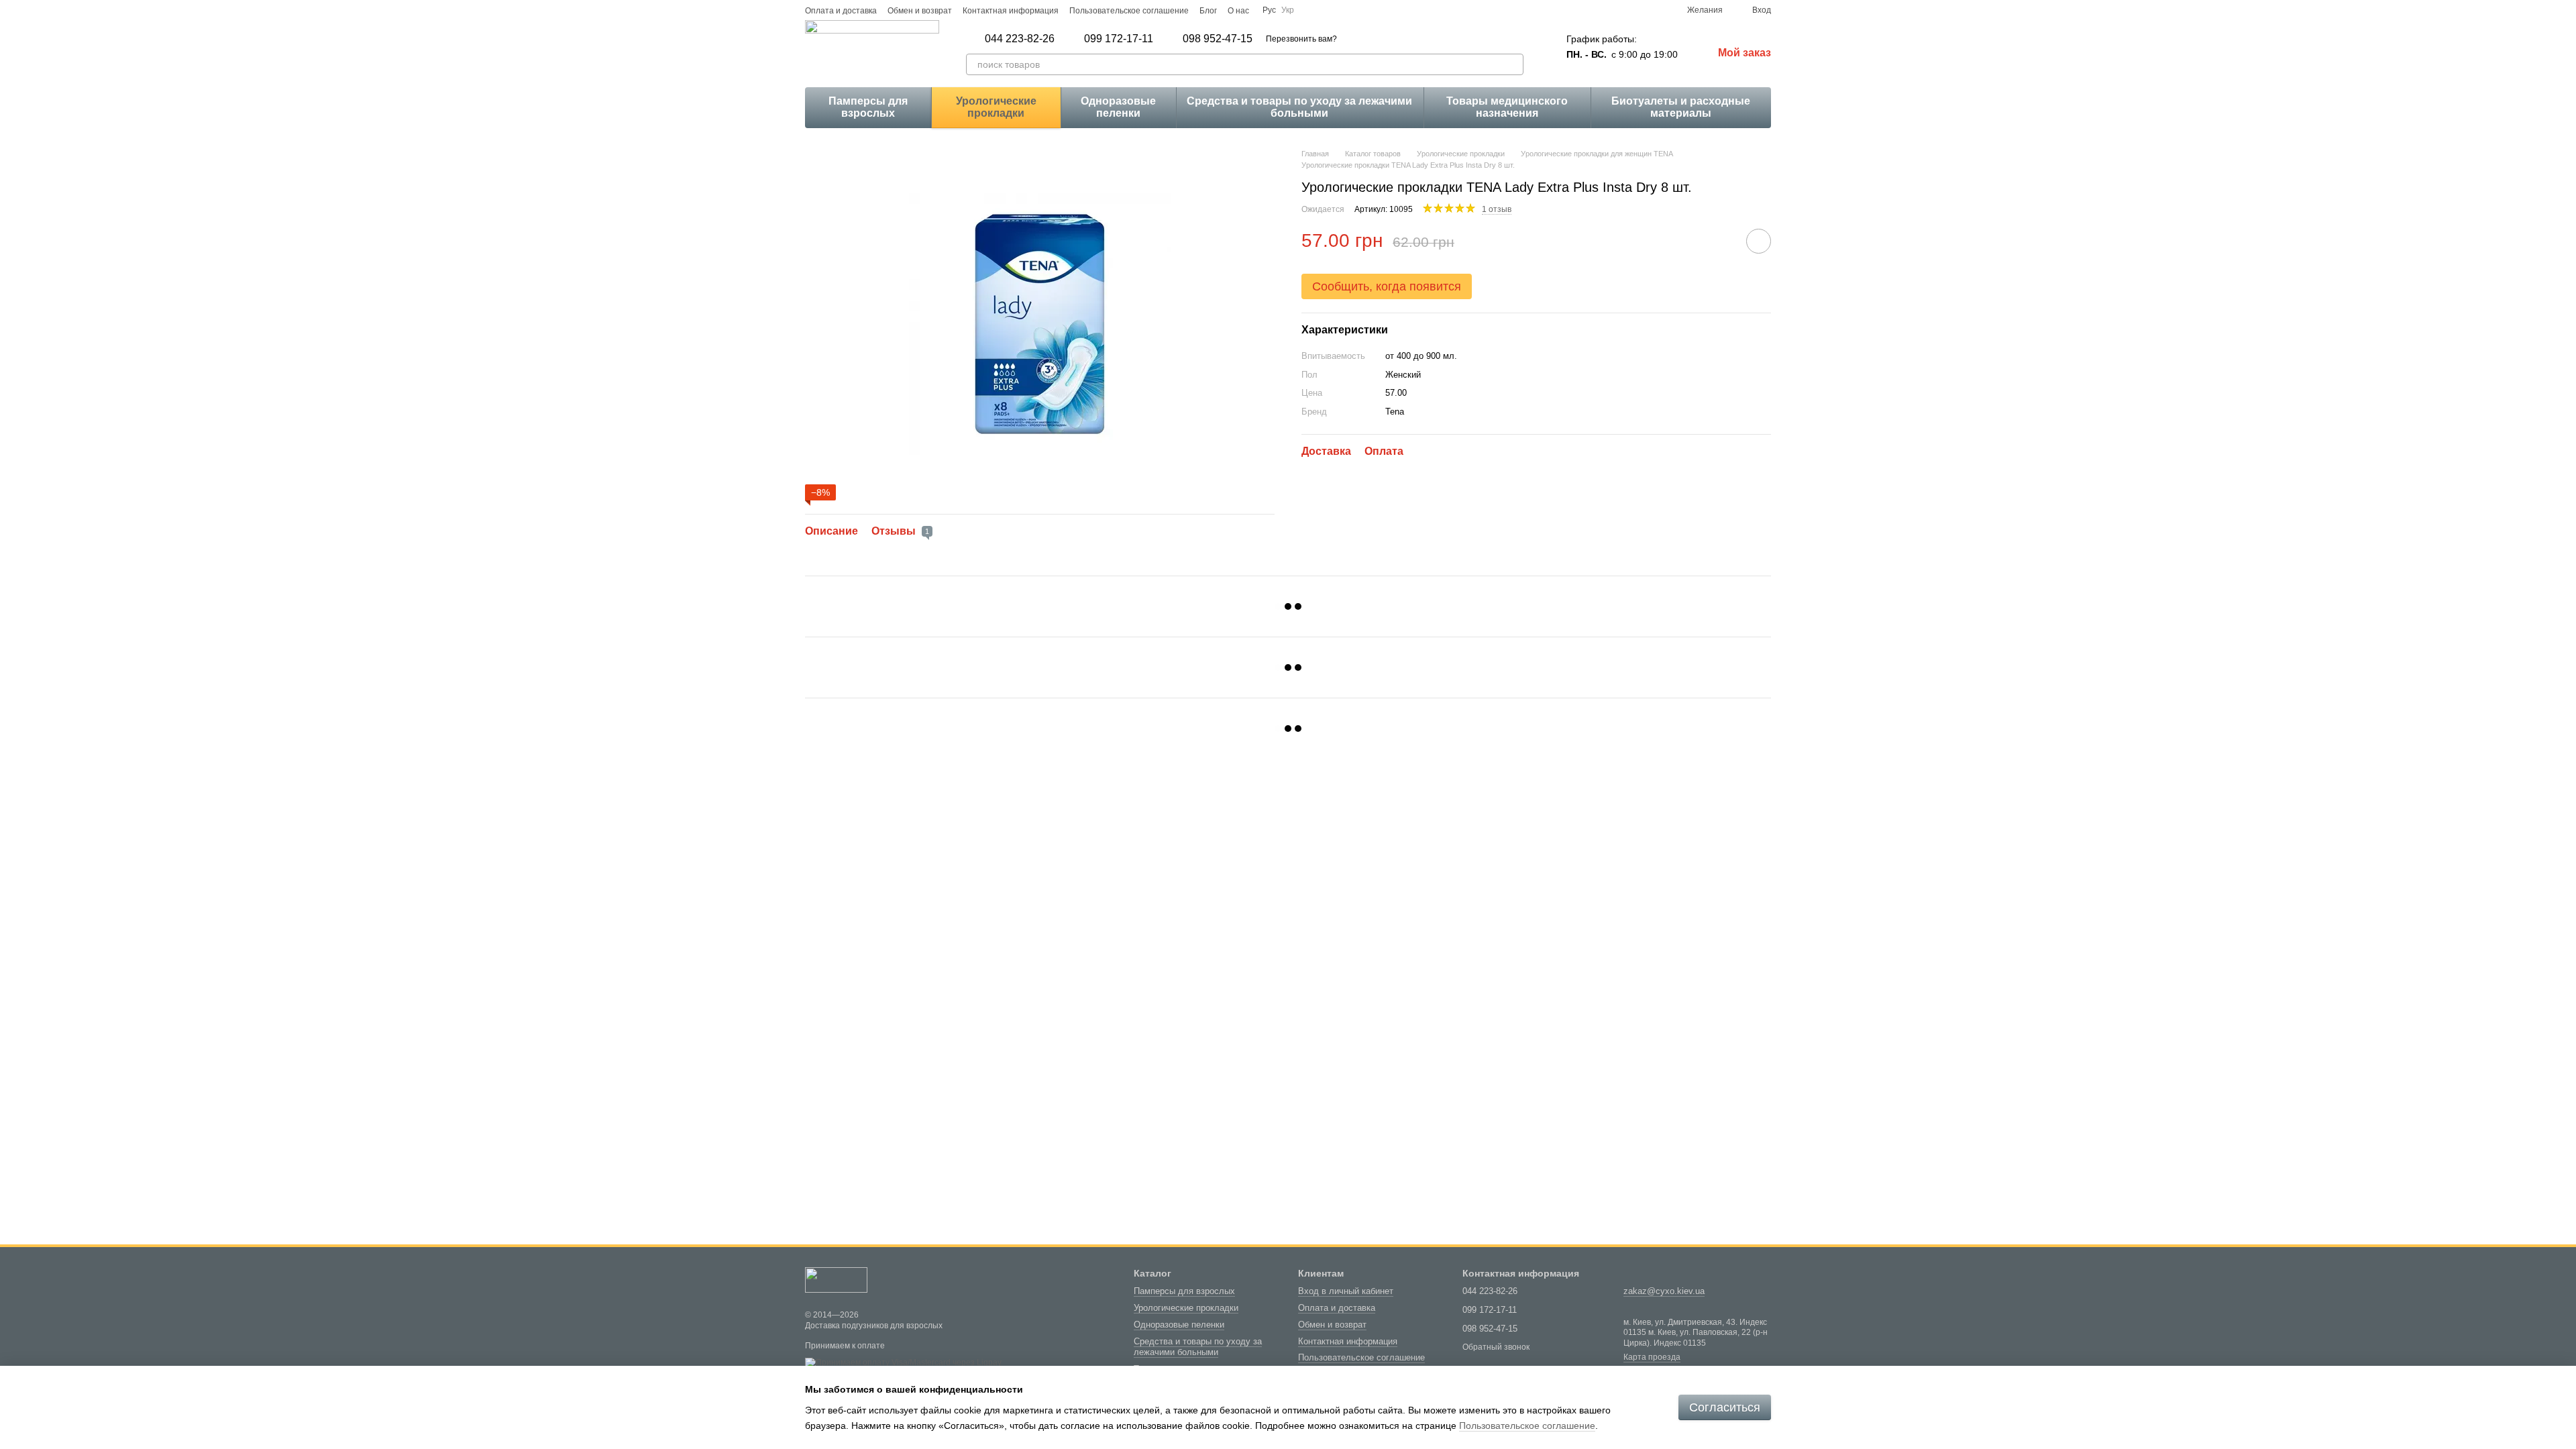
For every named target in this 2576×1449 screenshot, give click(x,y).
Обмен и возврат (920, 11)
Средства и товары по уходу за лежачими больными (1299, 107)
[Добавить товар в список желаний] (1759, 241)
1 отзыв (1497, 209)
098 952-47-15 (1218, 39)
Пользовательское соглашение (1129, 11)
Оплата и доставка (841, 11)
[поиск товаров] (1513, 64)
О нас (1238, 11)
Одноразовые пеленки (1118, 107)
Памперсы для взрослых (868, 107)
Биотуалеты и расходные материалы (1681, 107)
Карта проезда (1652, 1357)
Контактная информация (1011, 11)
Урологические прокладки (996, 107)
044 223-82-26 (1020, 39)
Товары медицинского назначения (1507, 107)
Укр (1288, 10)
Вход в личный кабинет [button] (1346, 1291)
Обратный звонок (1496, 1347)
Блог (1208, 11)
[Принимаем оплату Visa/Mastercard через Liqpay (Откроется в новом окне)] (903, 1362)
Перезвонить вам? (1301, 39)
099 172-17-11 (1119, 39)
